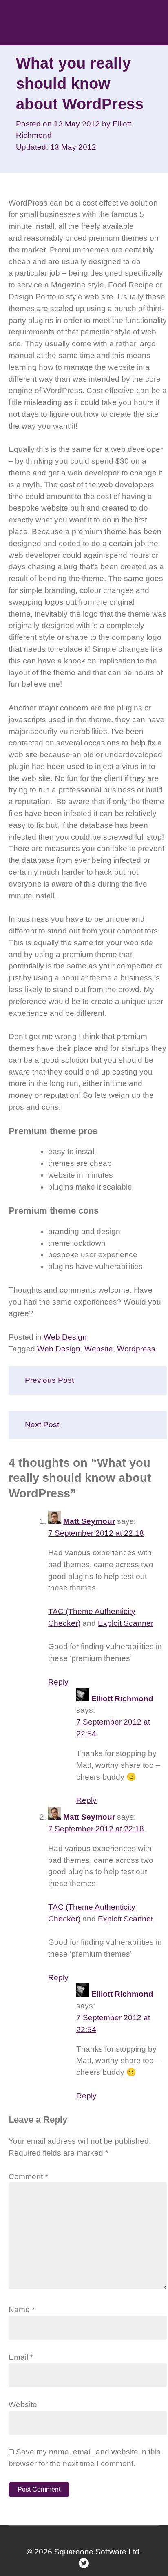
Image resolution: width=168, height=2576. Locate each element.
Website (99, 1349)
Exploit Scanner (126, 1623)
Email (21, 2357)
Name (22, 2310)
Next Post (42, 1425)
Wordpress (136, 1349)
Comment (28, 2177)
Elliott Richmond (122, 1699)
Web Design (65, 1337)
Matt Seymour (89, 1521)
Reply (58, 1682)
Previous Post (49, 1380)
